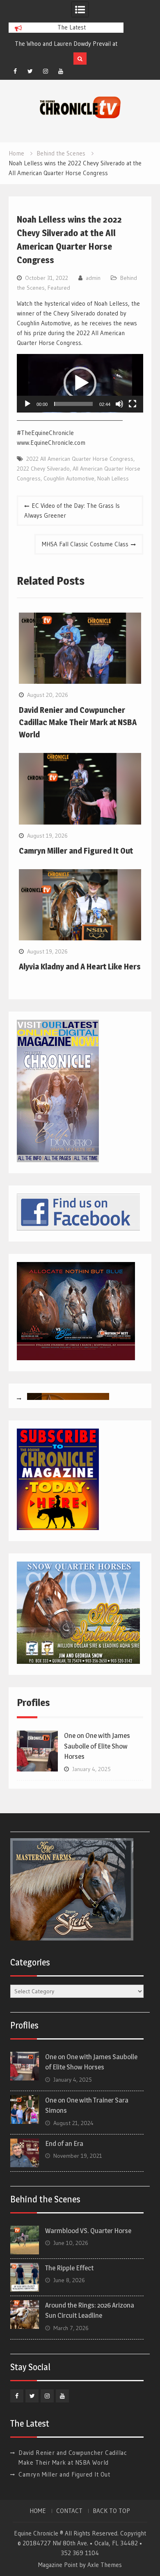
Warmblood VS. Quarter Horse (88, 2231)
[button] (80, 383)
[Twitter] (30, 71)
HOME (38, 2511)
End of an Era (64, 2143)
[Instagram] (46, 71)
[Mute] (119, 404)
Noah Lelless (113, 478)
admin (93, 278)
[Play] (27, 404)
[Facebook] (15, 71)
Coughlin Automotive (69, 478)
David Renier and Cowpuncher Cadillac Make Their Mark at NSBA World (78, 722)
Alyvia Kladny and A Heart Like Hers (80, 967)
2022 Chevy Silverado (43, 469)
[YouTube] (61, 71)
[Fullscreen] (133, 404)
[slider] (73, 404)
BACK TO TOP (111, 2511)
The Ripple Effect (69, 2268)
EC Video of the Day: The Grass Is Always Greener (72, 510)
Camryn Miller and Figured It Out (76, 851)
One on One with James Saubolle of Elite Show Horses (97, 1746)
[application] (80, 383)
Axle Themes (105, 2565)
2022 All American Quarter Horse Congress (80, 459)
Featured (59, 288)
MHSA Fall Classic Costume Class (85, 544)
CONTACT (69, 2511)
